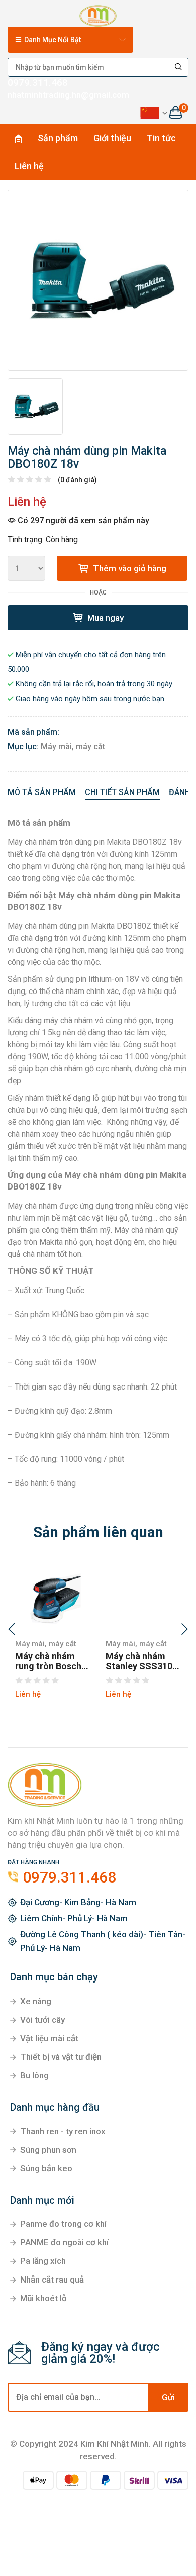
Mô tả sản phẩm (42, 792)
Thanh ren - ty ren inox (63, 2131)
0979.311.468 (38, 83)
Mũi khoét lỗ (43, 2298)
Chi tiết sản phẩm (122, 792)
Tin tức (161, 138)
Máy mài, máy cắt (73, 747)
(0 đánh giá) (77, 480)
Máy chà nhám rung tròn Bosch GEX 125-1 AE (48, 1661)
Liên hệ (29, 166)
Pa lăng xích (43, 2261)
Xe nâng (36, 2001)
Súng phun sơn (48, 2150)
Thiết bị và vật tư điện (61, 2057)
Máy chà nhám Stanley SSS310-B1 (141, 1661)
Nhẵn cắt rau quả (52, 2280)
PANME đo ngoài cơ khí (64, 2242)
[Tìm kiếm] (179, 67)
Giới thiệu (112, 138)
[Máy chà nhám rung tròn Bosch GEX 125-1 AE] (53, 1596)
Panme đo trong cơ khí (63, 2224)
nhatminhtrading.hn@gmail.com (68, 95)
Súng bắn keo (46, 2168)
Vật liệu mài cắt (49, 2038)
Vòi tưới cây (42, 2020)
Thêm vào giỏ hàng (129, 568)
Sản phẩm (58, 138)
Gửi (168, 2397)
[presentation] (12, 1630)
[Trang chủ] (98, 14)
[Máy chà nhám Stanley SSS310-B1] (143, 1596)
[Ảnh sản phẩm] (98, 280)
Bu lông (34, 2075)
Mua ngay (105, 618)
